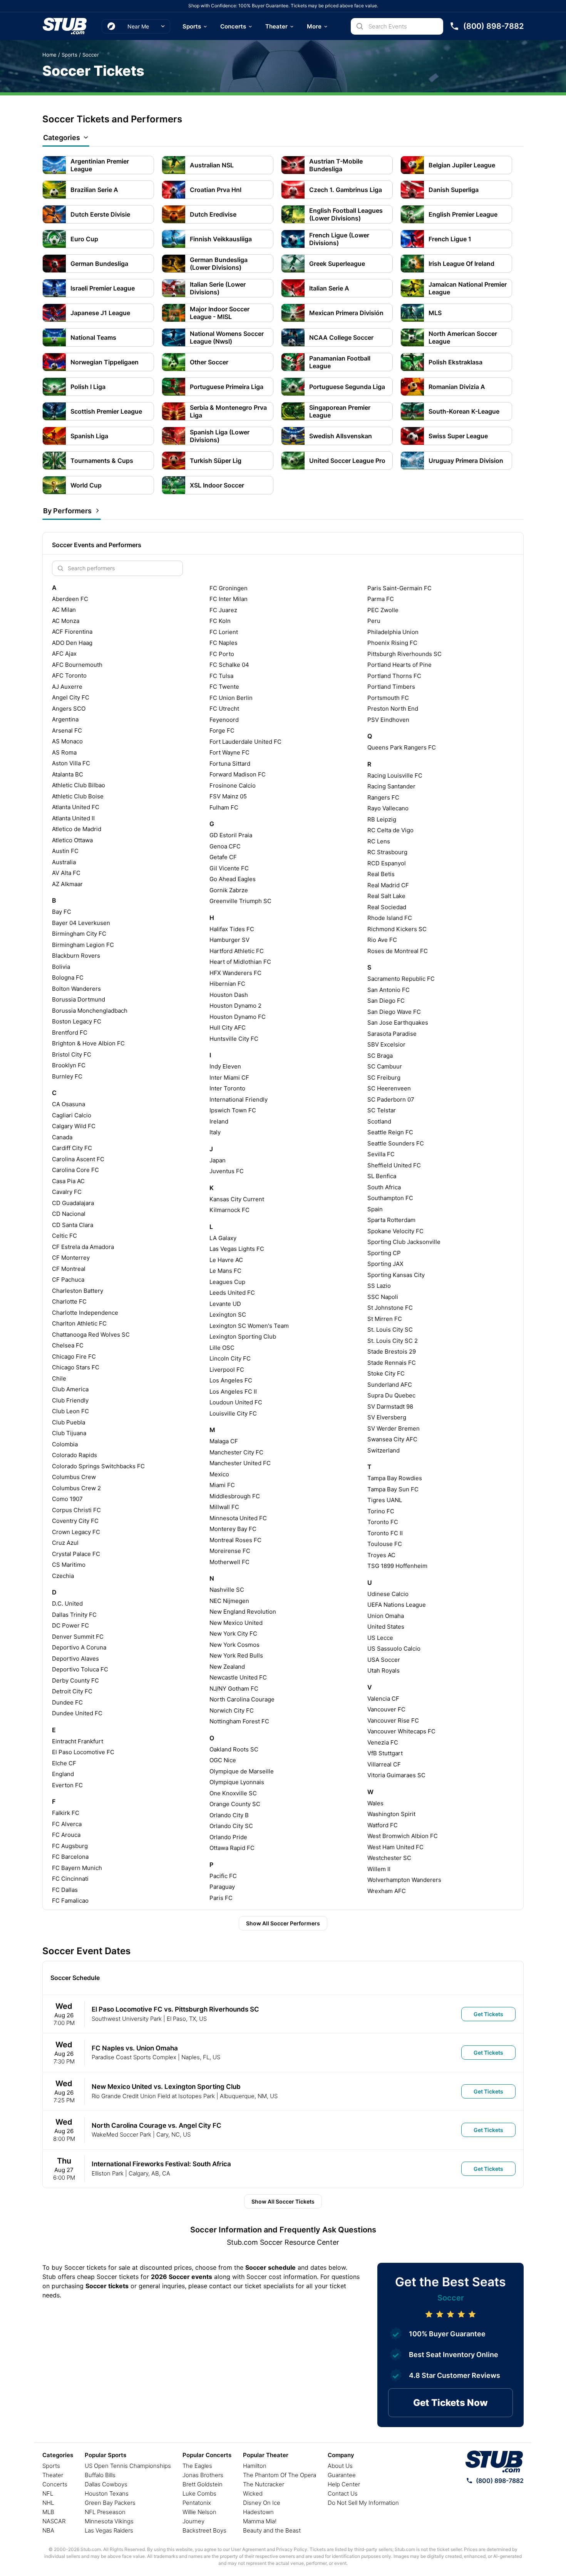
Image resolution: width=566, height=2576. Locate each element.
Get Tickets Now (450, 2403)
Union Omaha (386, 1616)
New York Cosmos (234, 1645)
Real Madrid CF (388, 885)
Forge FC (222, 730)
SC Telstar (382, 1110)
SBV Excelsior (386, 1044)
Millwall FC (224, 1507)
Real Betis (381, 874)
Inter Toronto (227, 1088)
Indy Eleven (225, 1066)
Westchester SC (389, 1858)
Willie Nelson (199, 2512)
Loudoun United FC (236, 1402)
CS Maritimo (69, 1565)
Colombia (65, 1444)
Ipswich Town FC (233, 1110)
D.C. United (67, 1604)
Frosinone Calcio (233, 785)
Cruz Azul (65, 1543)
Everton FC (67, 1785)
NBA (48, 2530)
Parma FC (381, 599)
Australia (64, 862)
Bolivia (61, 967)
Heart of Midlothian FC (240, 962)
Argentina (65, 719)
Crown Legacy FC (76, 1532)
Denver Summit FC (78, 1637)
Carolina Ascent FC (78, 1159)
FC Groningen (229, 588)
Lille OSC (222, 1348)
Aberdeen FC (70, 599)
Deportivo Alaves (75, 1659)
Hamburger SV (229, 940)
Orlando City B (229, 1815)
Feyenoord (224, 720)
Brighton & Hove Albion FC (88, 1043)
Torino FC (381, 1511)
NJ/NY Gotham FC (234, 1689)
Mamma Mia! (260, 2521)
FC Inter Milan (229, 599)
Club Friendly (70, 1400)
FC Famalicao (70, 1901)
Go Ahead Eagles (233, 879)
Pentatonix (197, 2503)
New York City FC (233, 1634)
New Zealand (227, 1667)
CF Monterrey (71, 1258)
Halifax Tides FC (232, 929)
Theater (276, 26)
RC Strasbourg (387, 852)
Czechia (63, 1576)
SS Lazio (379, 1286)
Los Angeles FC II (233, 1392)
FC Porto (222, 654)
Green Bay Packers (110, 2503)
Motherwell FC (229, 1562)
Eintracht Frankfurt (78, 1741)
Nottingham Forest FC (239, 1721)
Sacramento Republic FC (401, 979)
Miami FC (222, 1485)
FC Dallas (65, 1890)
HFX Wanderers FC (235, 973)
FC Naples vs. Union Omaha (135, 2048)
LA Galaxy (223, 1238)
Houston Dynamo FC (238, 1017)
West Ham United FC (395, 1847)
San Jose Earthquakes (398, 1023)
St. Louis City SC (390, 1330)
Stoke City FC (386, 1373)
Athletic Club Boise (78, 796)
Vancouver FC (386, 1709)
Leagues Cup (227, 1282)
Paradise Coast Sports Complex (134, 2057)
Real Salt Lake (386, 896)
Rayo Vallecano (388, 808)
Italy (215, 1132)
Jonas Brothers (203, 2475)
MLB (48, 2512)
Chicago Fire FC (74, 1356)
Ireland (219, 1121)
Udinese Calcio (388, 1594)
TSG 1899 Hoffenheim (397, 1566)
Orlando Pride (228, 1837)
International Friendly (239, 1099)
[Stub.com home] (494, 2462)
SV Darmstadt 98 (390, 1407)
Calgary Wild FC (74, 1126)
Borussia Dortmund (79, 999)
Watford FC (383, 1825)
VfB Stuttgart (385, 1753)
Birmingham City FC (79, 934)
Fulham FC (224, 807)
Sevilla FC (381, 1154)
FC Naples (224, 643)
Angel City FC (71, 697)
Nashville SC (227, 1590)
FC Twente (224, 687)
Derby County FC (75, 1680)
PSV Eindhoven (388, 720)
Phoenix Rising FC (392, 643)
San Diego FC (386, 1001)
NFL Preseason (105, 2512)
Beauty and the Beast (272, 2530)
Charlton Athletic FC (79, 1323)
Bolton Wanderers (76, 989)
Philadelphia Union (393, 632)
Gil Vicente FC (229, 868)
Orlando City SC (231, 1826)
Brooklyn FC (69, 1065)
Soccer (91, 55)
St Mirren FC (385, 1319)
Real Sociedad (387, 907)
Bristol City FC (72, 1054)
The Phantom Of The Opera (280, 2475)
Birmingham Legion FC (83, 945)
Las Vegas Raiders (109, 2530)
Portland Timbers (391, 687)
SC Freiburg (384, 1078)
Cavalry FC (67, 1192)
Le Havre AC (226, 1260)
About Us (340, 2466)
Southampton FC (390, 1198)
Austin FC (65, 851)
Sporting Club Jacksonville (404, 1242)
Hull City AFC (228, 1028)
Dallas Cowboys (106, 2484)
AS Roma (64, 752)
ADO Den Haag (72, 643)
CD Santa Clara (73, 1225)
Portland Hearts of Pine (399, 665)
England (63, 1774)
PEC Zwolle (383, 610)
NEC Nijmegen (229, 1601)
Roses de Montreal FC (398, 951)
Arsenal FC (67, 730)
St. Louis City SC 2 (393, 1341)
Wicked (253, 2493)
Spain (375, 1209)
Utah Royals (383, 1670)
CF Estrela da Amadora (83, 1247)
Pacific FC (223, 1876)
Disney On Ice (262, 2503)
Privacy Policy (292, 2549)
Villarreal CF (384, 1764)
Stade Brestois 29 (392, 1351)
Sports (192, 26)
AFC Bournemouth (77, 665)
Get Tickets (488, 2014)
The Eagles (197, 2466)
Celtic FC (64, 1236)
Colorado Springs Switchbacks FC (98, 1466)
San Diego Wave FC (394, 1012)
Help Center (344, 2484)
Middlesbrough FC (235, 1496)
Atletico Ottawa (72, 840)
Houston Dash (229, 995)
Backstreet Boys (204, 2530)
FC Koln (220, 621)
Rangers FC (383, 797)
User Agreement (248, 2549)
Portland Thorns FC (394, 676)
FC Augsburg (70, 1846)
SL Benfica (382, 1176)
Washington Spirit (391, 1814)
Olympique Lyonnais (237, 1782)
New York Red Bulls (236, 1655)
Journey (193, 2521)
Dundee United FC (77, 1713)
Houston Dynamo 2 (235, 1006)
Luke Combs (199, 2493)
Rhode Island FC (390, 918)
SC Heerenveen (389, 1088)
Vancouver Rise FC (393, 1720)
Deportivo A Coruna (79, 1647)
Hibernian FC (227, 984)
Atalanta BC (68, 774)
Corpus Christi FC (76, 1510)
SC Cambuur (385, 1066)
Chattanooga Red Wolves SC (91, 1335)
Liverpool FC (227, 1370)
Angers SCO (69, 709)
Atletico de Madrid (77, 829)
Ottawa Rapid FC (232, 1848)
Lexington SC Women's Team (249, 1326)
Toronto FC (383, 1522)
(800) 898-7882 (500, 2481)
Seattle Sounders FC (396, 1143)
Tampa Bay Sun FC (393, 1489)
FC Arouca (66, 1835)
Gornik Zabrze (229, 890)
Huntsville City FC (234, 1039)
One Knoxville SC (233, 1793)
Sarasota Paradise (392, 1034)
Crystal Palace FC (76, 1554)
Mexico (219, 1474)
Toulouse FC (385, 1544)
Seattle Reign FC (390, 1132)
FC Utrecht (224, 709)
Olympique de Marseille (242, 1771)
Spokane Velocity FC (395, 1231)
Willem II (379, 1869)
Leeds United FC (232, 1293)
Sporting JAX (385, 1264)
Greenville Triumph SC (240, 901)
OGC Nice (223, 1760)
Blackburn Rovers (76, 956)
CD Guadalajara (73, 1203)
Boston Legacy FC (77, 1021)
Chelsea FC (68, 1345)
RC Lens (379, 841)
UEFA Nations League (397, 1605)
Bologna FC (68, 977)
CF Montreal (69, 1269)
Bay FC (62, 912)
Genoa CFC (225, 846)
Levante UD (225, 1304)
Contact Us (343, 2493)
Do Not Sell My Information (363, 2503)
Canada (62, 1137)
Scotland (379, 1121)
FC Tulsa (221, 676)
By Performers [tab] (67, 511)
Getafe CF (223, 857)
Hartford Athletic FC (237, 951)
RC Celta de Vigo (390, 830)
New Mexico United (236, 1623)
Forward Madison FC (238, 774)
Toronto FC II (385, 1533)
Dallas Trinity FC (74, 1615)
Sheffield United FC (394, 1165)
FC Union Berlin (231, 698)
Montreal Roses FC (235, 1540)
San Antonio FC (388, 990)
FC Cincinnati (70, 1879)
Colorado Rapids (75, 1455)
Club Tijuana (69, 1433)
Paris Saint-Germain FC (399, 588)
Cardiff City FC (72, 1148)
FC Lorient (224, 632)
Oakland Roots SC (234, 1749)
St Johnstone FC (390, 1308)
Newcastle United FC (238, 1677)
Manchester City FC (236, 1452)
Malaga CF (224, 1441)
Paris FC (221, 1898)
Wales (375, 1803)
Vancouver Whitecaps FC (401, 1731)
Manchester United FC (240, 1463)
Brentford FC (70, 1033)
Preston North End (393, 709)
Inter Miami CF (229, 1078)
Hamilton (255, 2466)
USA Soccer (384, 1660)
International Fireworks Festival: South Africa (161, 2164)
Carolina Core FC (75, 1170)
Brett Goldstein (203, 2484)
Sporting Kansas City (396, 1275)
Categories (62, 138)
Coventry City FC (75, 1521)
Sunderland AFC (390, 1385)
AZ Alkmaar (67, 884)
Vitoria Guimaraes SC (396, 1775)
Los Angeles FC (231, 1380)
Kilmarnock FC (229, 1210)
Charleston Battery (78, 1291)
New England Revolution (243, 1612)
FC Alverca (67, 1824)
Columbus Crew (74, 1477)
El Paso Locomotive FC (83, 1752)
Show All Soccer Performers (283, 1923)
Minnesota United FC (238, 1518)
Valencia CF (383, 1699)
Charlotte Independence (85, 1313)
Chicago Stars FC (76, 1367)
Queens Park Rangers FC (402, 747)
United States (386, 1627)
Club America (70, 1389)
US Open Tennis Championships (128, 2466)
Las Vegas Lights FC (237, 1249)
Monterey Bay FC (233, 1529)
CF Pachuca (68, 1280)
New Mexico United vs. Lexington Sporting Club (166, 2087)
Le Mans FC (225, 1271)
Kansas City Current (237, 1199)
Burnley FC (67, 1076)
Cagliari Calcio (72, 1115)
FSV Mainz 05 (228, 796)
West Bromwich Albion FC (403, 1836)
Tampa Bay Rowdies (395, 1478)
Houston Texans (107, 2493)
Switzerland (383, 1450)
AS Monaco (67, 741)
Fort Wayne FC (229, 752)
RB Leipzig (382, 819)
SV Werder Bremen (394, 1428)
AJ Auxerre (67, 687)
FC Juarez (223, 610)
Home (49, 55)
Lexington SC (228, 1315)
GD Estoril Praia (231, 835)
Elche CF (64, 1763)
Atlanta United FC (76, 807)
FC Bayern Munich (77, 1868)
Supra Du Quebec (391, 1395)
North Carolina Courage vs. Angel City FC (157, 2125)
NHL (48, 2503)
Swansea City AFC (392, 1439)
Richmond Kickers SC (397, 929)
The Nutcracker (264, 2484)
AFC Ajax (64, 654)
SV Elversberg (387, 1417)
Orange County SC (235, 1804)
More (314, 26)
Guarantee (342, 2475)
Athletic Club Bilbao (79, 785)
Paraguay (222, 1887)
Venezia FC (383, 1742)
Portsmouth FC (388, 698)
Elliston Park (108, 2173)
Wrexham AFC (387, 1891)
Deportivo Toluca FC (80, 1669)
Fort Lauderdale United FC (245, 742)
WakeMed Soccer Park (121, 2134)
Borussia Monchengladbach (90, 1011)
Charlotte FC (69, 1301)
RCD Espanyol (387, 863)
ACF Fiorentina (72, 632)
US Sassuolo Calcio (394, 1649)
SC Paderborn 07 (391, 1099)
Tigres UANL (385, 1500)
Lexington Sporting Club (243, 1336)
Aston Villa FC (71, 763)
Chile (59, 1378)
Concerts (233, 26)
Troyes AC (381, 1555)
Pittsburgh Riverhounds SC (404, 654)
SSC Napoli (383, 1297)
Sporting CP (384, 1253)
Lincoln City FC (230, 1358)
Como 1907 (67, 1499)
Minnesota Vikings (109, 2521)
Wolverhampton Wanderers (404, 1880)
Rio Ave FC (382, 940)
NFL (48, 2493)
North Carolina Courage (242, 1699)
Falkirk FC (66, 1813)
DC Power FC (70, 1625)
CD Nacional (69, 1214)
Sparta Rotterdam (391, 1220)
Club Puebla (69, 1422)
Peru (374, 621)
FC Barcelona (70, 1857)
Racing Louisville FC (395, 775)
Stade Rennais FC (392, 1363)
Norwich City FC (232, 1710)
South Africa (384, 1187)
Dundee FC (67, 1702)
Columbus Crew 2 (76, 1488)
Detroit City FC (72, 1691)
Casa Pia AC (68, 1181)
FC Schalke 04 (229, 665)
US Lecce (380, 1638)
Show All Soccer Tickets (283, 2201)
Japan (218, 1160)
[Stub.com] (65, 26)
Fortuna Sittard (230, 764)
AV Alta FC (66, 873)
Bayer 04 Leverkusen (81, 923)
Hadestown (258, 2512)
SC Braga (380, 1056)
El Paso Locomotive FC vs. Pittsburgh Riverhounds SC (175, 2009)
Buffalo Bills (100, 2475)
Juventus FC (227, 1171)
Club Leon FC (70, 1411)
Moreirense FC (230, 1551)
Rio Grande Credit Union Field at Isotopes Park (153, 2096)
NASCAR (54, 2521)
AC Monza (66, 621)
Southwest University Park (127, 2019)
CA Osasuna (69, 1104)
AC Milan (64, 610)
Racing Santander (391, 786)
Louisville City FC (233, 1413)
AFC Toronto (69, 675)
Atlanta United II (73, 818)
